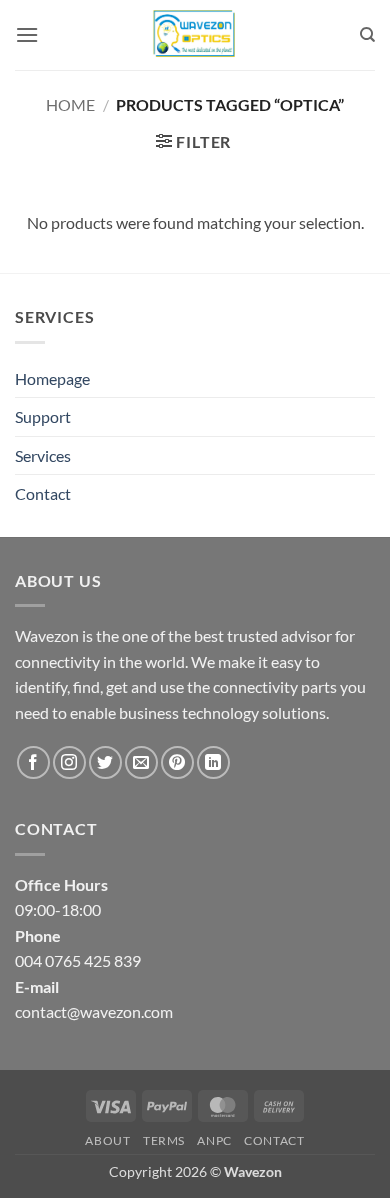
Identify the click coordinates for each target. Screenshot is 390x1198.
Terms (164, 1140)
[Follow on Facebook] (33, 762)
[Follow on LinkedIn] (213, 762)
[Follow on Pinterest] (177, 762)
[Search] (367, 35)
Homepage (52, 378)
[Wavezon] (195, 35)
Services (43, 455)
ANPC (214, 1140)
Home (70, 104)
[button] (27, 34)
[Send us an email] (141, 762)
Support (43, 416)
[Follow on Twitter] (105, 762)
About (107, 1140)
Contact (43, 493)
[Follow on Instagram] (69, 762)
